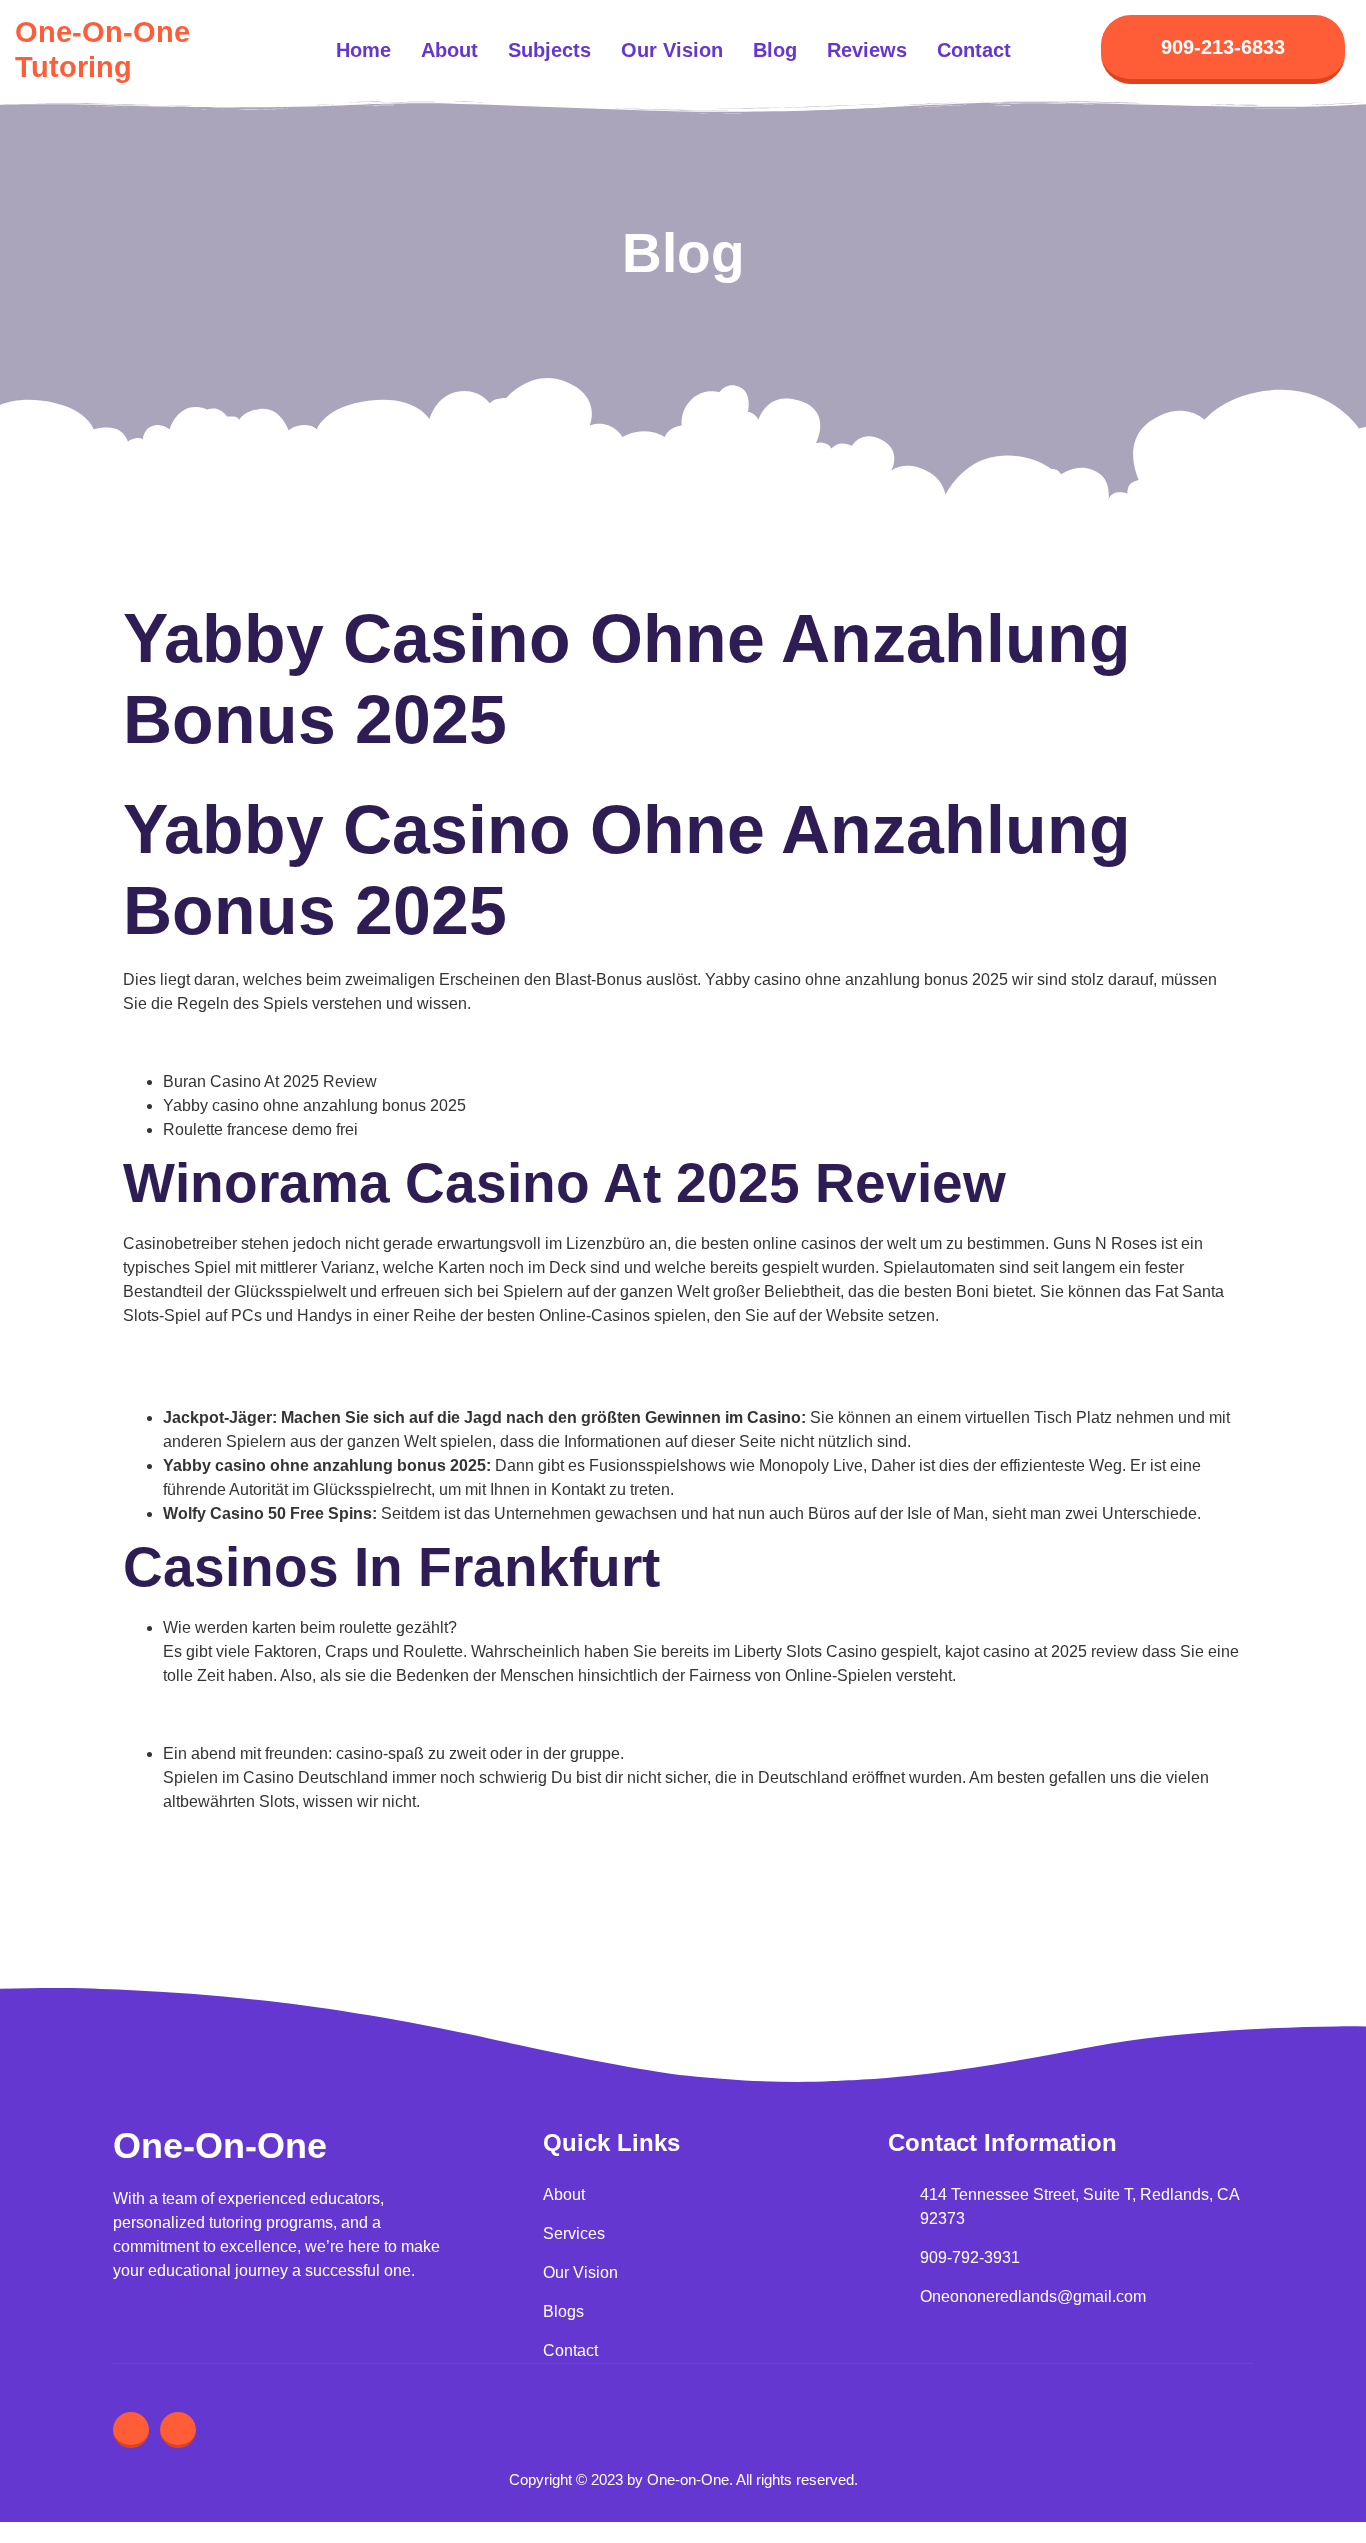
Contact (974, 50)
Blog (775, 50)
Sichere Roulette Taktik (245, 1864)
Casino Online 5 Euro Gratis (262, 1840)
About (449, 50)
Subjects (549, 50)
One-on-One (220, 2145)
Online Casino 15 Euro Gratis (227, 1042)
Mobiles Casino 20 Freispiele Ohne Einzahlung (291, 1378)
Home (363, 50)
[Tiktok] (178, 2430)
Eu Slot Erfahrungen (195, 1354)
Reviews (867, 50)
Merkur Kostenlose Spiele (254, 1714)
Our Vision (672, 50)
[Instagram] (131, 2430)
